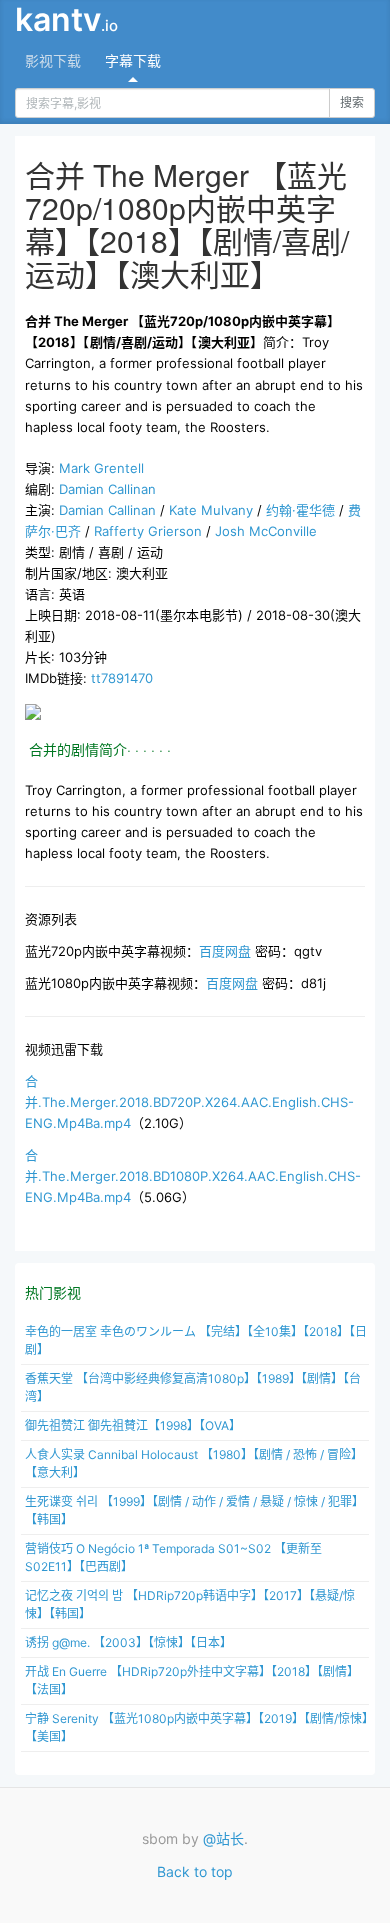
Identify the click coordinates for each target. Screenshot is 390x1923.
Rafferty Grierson (148, 531)
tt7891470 (122, 678)
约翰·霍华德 (300, 510)
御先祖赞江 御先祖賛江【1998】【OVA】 (133, 1425)
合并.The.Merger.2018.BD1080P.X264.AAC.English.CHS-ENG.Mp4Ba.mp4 (193, 1176)
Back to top (195, 1871)
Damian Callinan (107, 489)
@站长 (223, 1838)
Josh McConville (266, 531)
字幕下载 (133, 60)
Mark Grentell (101, 468)
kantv (66, 19)
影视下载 (53, 60)
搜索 (352, 102)
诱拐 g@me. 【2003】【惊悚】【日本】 (128, 1642)
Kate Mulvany (211, 510)
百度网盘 (225, 951)
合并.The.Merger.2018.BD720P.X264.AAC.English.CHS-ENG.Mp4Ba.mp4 (189, 1102)
